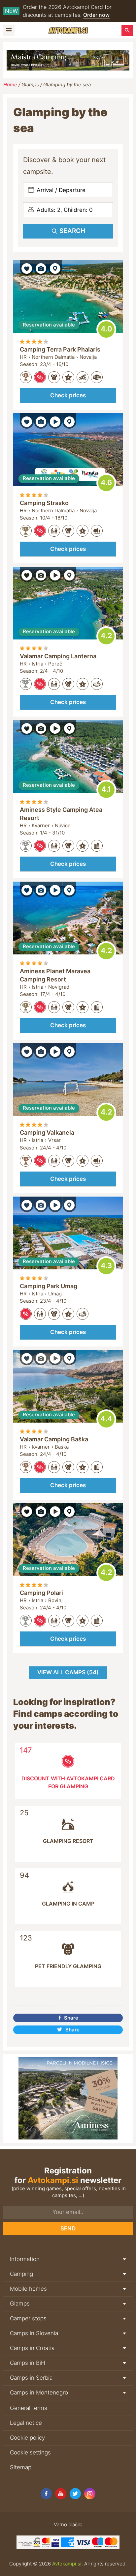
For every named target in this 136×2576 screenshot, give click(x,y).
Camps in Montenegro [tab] (39, 2392)
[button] (27, 268)
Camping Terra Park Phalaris (60, 349)
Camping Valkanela (47, 1132)
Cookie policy (27, 2438)
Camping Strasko (44, 503)
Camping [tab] (21, 2274)
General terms (29, 2408)
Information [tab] (25, 2259)
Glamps (30, 85)
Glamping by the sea (67, 85)
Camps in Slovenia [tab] (34, 2333)
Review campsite (106, 329)
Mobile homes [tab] (28, 2289)
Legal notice (26, 2423)
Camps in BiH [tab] (28, 2363)
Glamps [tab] (20, 2304)
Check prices (68, 395)
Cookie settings (30, 2452)
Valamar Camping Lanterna (58, 656)
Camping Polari (41, 1593)
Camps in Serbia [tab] (31, 2378)
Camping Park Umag (49, 1286)
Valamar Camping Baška (54, 1439)
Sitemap (21, 2467)
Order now (96, 15)
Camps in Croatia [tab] (32, 2348)
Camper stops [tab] (28, 2318)
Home (10, 85)
